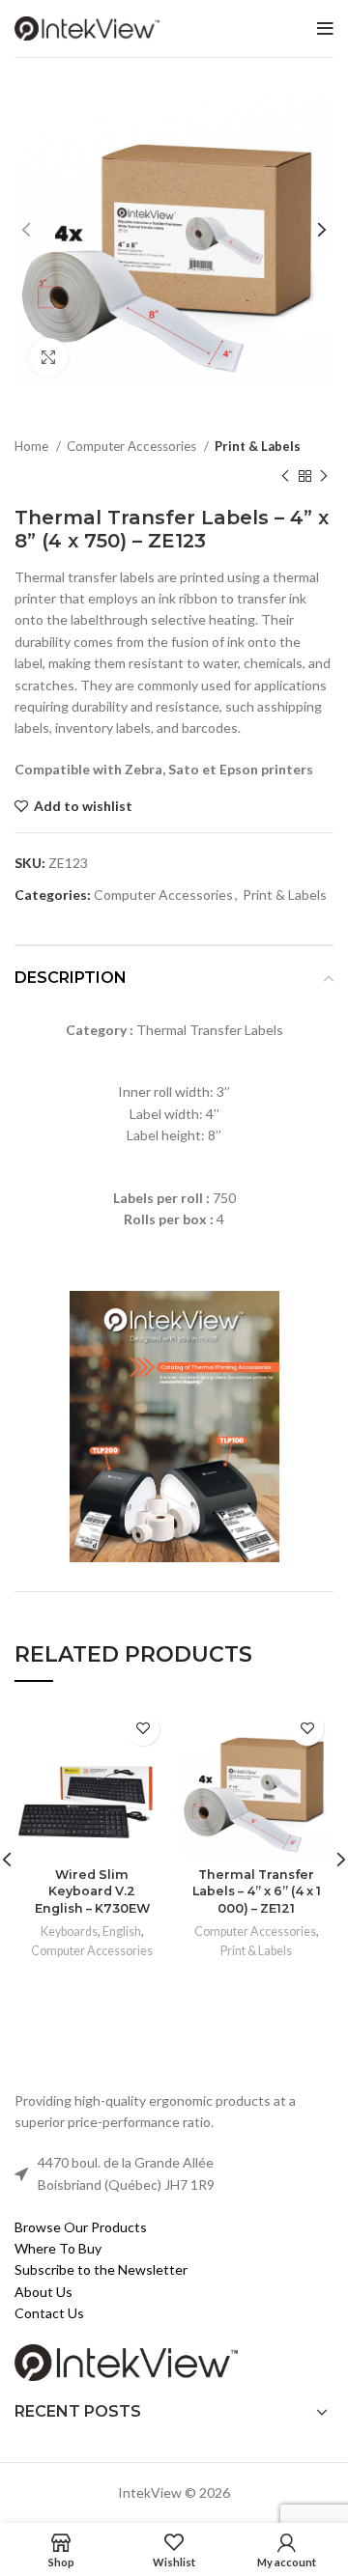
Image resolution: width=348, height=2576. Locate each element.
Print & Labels (258, 446)
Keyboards (69, 1932)
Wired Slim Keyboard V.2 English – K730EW (92, 1891)
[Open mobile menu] (325, 29)
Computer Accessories (133, 446)
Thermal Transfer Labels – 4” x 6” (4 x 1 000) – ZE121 (257, 1891)
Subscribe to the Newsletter (101, 2269)
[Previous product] (285, 477)
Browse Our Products (81, 2227)
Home (33, 446)
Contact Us (49, 2313)
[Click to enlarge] (48, 357)
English (122, 1932)
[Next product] (324, 477)
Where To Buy (58, 2248)
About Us (43, 2292)
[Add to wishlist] (143, 1729)
